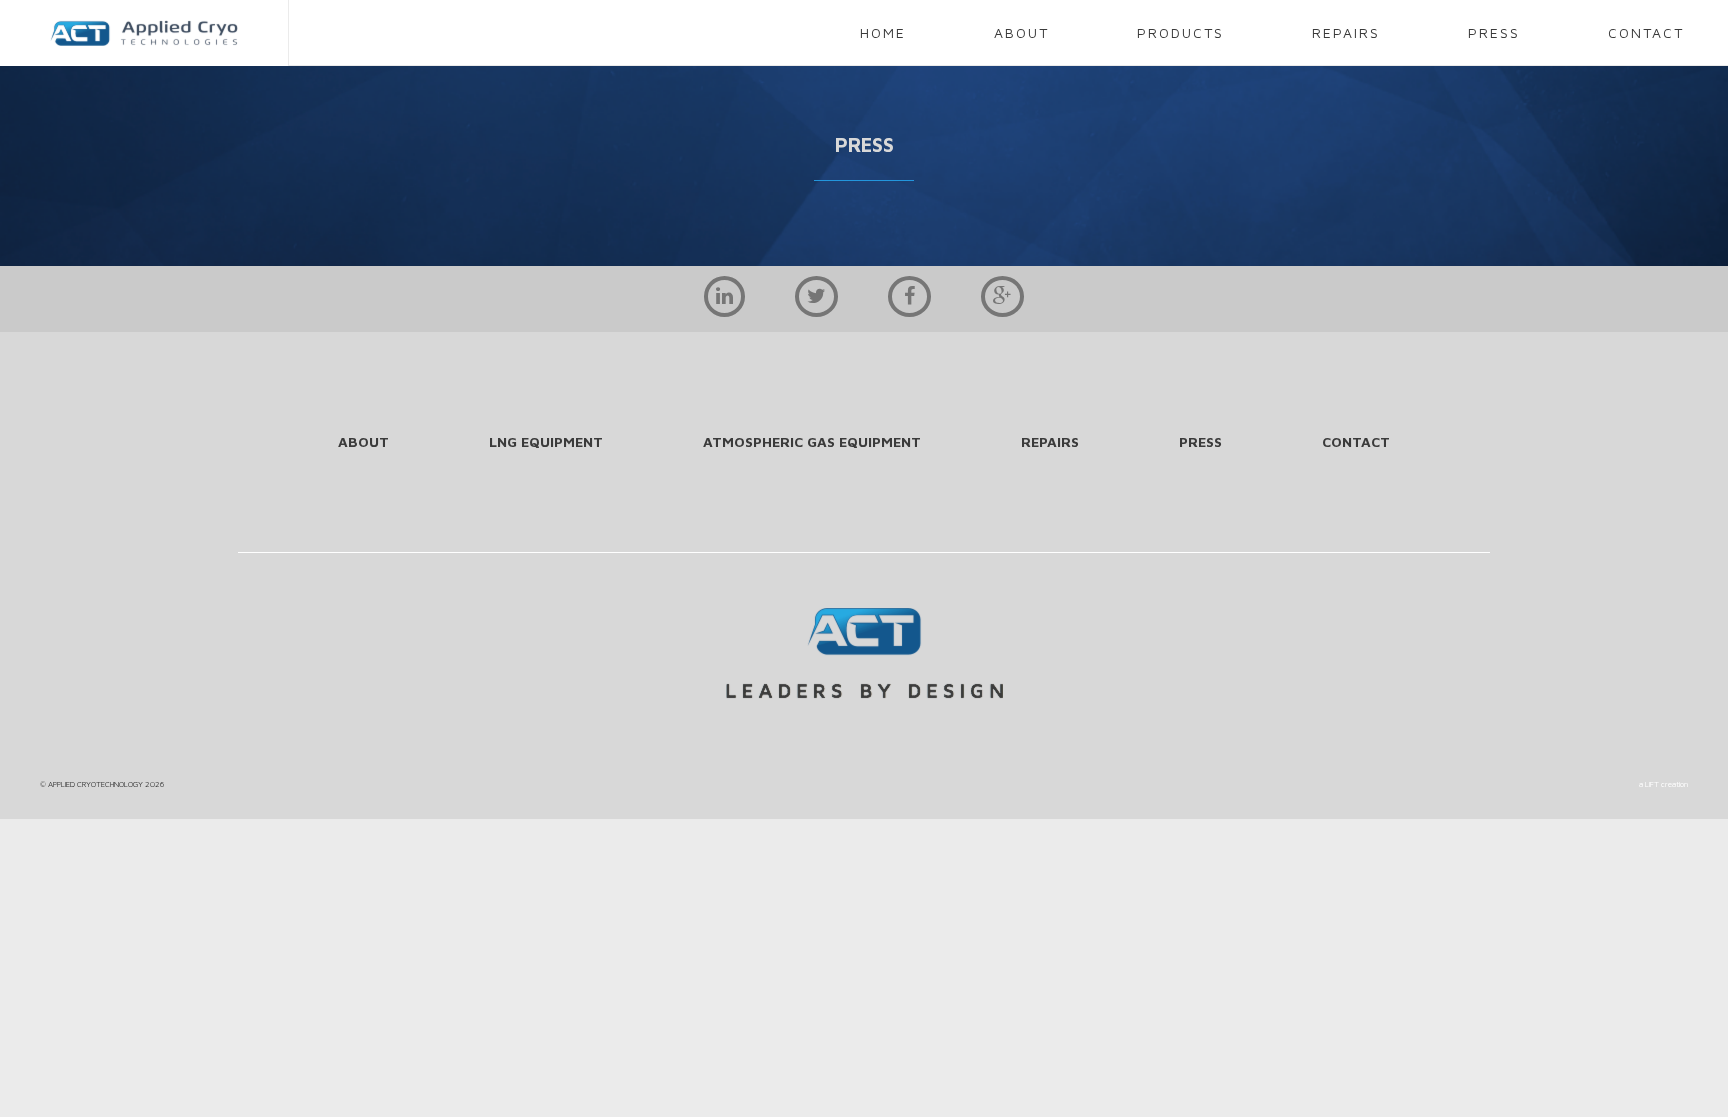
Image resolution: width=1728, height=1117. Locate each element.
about (1021, 32)
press (1494, 32)
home (883, 32)
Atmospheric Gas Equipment (812, 441)
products (1180, 32)
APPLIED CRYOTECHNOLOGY (95, 784)
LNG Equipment (546, 441)
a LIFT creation (1663, 784)
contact (1646, 32)
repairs (1346, 32)
